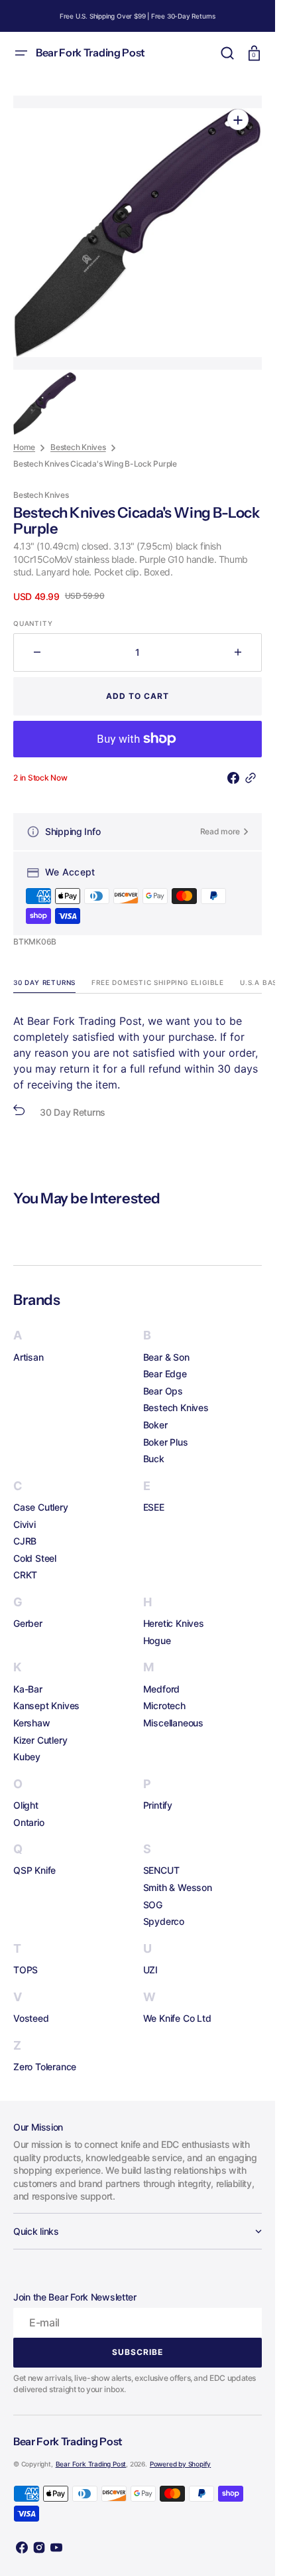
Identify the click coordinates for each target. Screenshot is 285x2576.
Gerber (28, 1623)
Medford (162, 1689)
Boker (155, 1425)
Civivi (25, 1524)
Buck (154, 1459)
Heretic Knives (174, 1623)
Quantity (33, 623)
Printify (158, 1805)
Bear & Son (166, 1357)
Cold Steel (35, 1558)
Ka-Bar (28, 1689)
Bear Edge (165, 1374)
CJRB (25, 1541)
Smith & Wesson (178, 1887)
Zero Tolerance (45, 2067)
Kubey (27, 1757)
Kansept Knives (46, 1705)
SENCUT (161, 1870)
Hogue (157, 1640)
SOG (153, 1905)
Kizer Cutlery (40, 1740)
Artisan (28, 1357)
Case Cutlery (41, 1507)
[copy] (253, 778)
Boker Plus (166, 1442)
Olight (26, 1805)
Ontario (29, 1822)
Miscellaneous (173, 1723)
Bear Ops (163, 1391)
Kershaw (32, 1723)
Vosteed (31, 2018)
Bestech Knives (78, 447)
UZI (150, 1970)
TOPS (26, 1970)
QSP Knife (34, 1870)
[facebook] (236, 778)
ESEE (154, 1507)
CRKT (25, 1575)
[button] (21, 53)
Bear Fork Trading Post (91, 2464)
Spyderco (164, 1921)
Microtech (164, 1705)
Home (24, 447)
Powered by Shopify (180, 2464)
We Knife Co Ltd (177, 2018)
